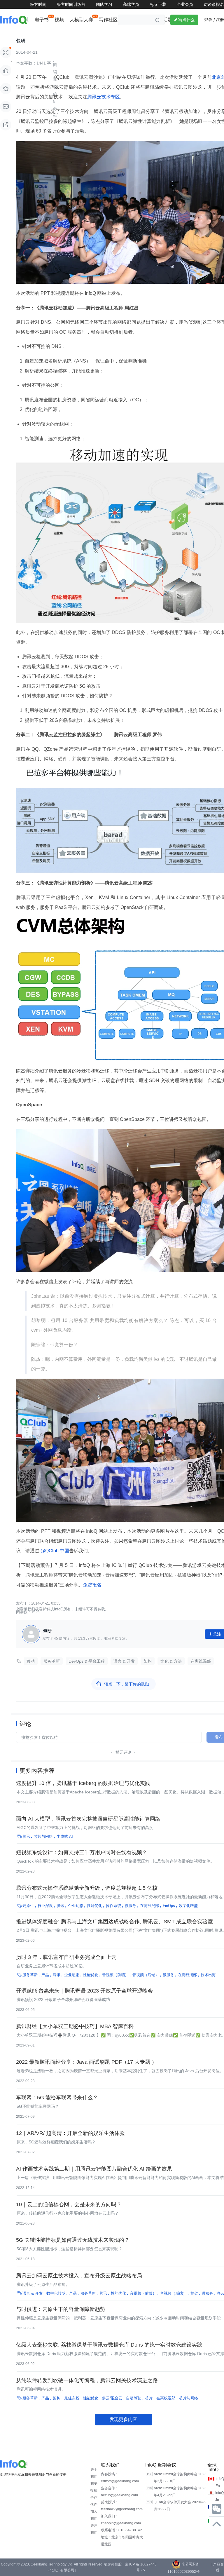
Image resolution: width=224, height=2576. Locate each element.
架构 (148, 1661)
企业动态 (76, 1906)
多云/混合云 (112, 2398)
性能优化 (94, 1906)
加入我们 (94, 2515)
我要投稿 (94, 2487)
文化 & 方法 (171, 1661)
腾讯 (26, 1836)
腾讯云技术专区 (104, 97)
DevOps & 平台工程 (87, 1661)
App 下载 (158, 4)
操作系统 (113, 1906)
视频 (59, 20)
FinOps (169, 1906)
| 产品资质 (218, 2567)
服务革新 (52, 1661)
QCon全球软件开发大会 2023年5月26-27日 (180, 2506)
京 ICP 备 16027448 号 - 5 (141, 2567)
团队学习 (104, 4)
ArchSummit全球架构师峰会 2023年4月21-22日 (180, 2492)
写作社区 (108, 20)
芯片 (149, 2398)
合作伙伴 (94, 2501)
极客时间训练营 (71, 4)
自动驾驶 (134, 2398)
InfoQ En (220, 2482)
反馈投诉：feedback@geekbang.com (122, 2506)
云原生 (28, 1906)
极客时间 (38, 4)
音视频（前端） (115, 1975)
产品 (45, 1975)
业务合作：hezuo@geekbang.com (119, 2492)
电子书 (42, 20)
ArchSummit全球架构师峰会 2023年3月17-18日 (180, 2478)
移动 (31, 1661)
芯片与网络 (43, 1836)
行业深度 (45, 1906)
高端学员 (131, 4)
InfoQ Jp (219, 2496)
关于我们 (94, 2473)
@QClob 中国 (54, 1551)
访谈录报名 (214, 4)
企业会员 (185, 4)
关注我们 (94, 2529)
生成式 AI (65, 1836)
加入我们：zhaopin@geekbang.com (121, 2520)
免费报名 (92, 1585)
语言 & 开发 (124, 1661)
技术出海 (208, 1975)
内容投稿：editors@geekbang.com (120, 2478)
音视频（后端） (146, 1975)
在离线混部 (201, 1661)
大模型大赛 (81, 20)
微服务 (131, 1906)
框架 (194, 2293)
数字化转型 (188, 1906)
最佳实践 (72, 2398)
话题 (168, 20)
